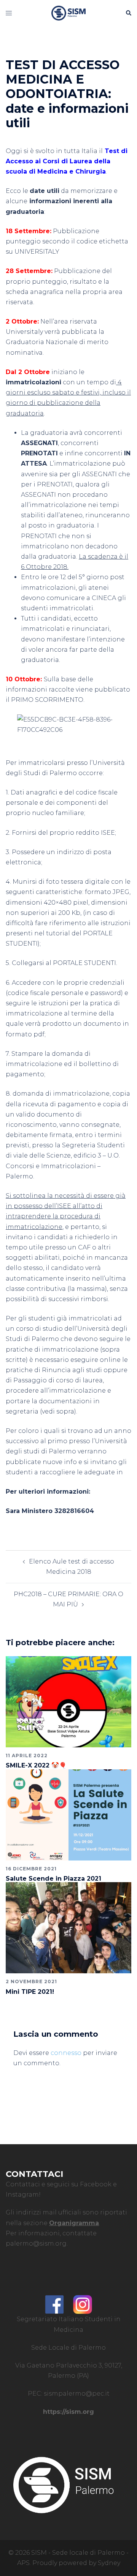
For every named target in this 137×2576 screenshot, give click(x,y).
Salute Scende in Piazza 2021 (53, 1879)
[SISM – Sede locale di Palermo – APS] (68, 13)
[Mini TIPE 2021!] (68, 1927)
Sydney (109, 2563)
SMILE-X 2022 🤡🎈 (36, 1765)
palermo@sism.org (36, 2244)
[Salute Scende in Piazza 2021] (68, 1814)
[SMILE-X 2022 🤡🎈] (68, 1701)
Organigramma (74, 2223)
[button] (128, 13)
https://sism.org (68, 2412)
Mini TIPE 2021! (30, 1992)
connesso (66, 2053)
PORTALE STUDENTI (84, 963)
